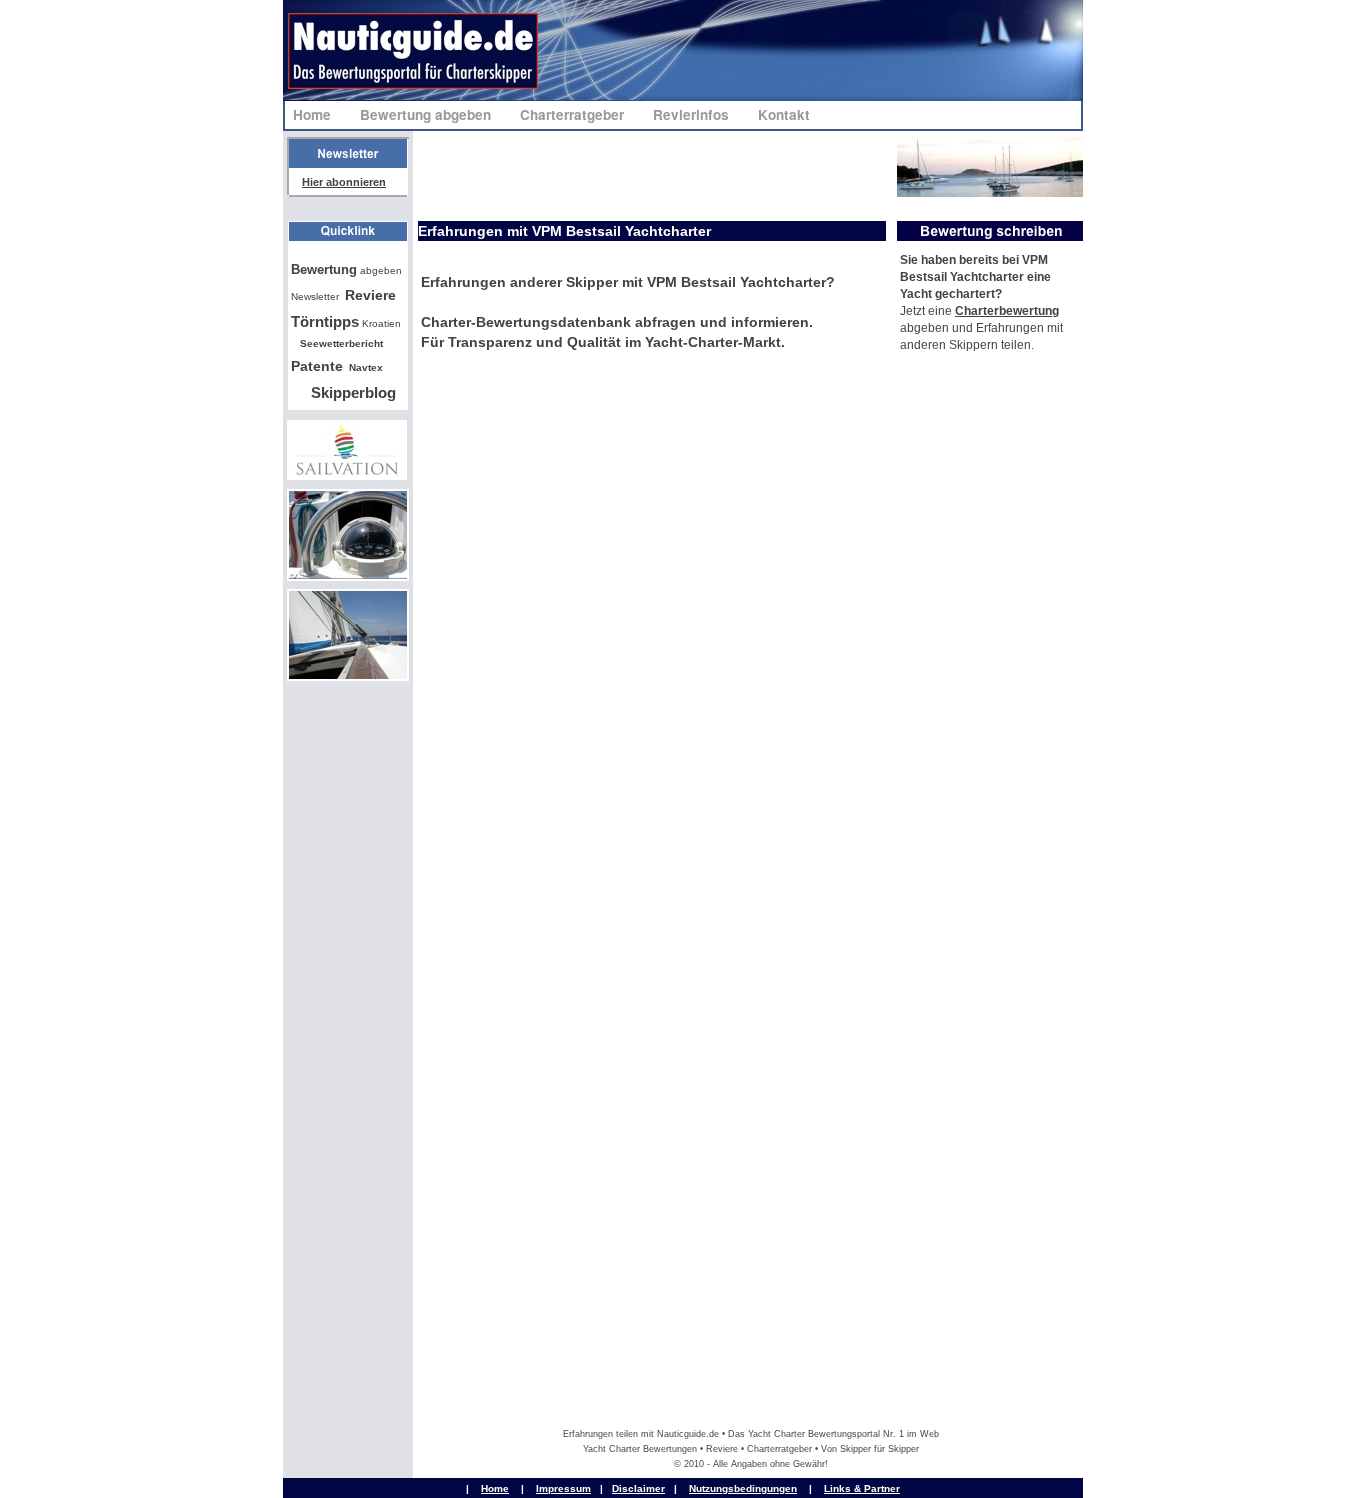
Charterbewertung (1007, 311)
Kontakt (784, 114)
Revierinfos (693, 114)
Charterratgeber (574, 114)
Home (314, 114)
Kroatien (346, 323)
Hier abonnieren (344, 182)
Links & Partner (862, 1488)
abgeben (346, 270)
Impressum (563, 1488)
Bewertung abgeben (427, 114)
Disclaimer (638, 1488)
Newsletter (315, 296)
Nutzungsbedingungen (743, 1488)
